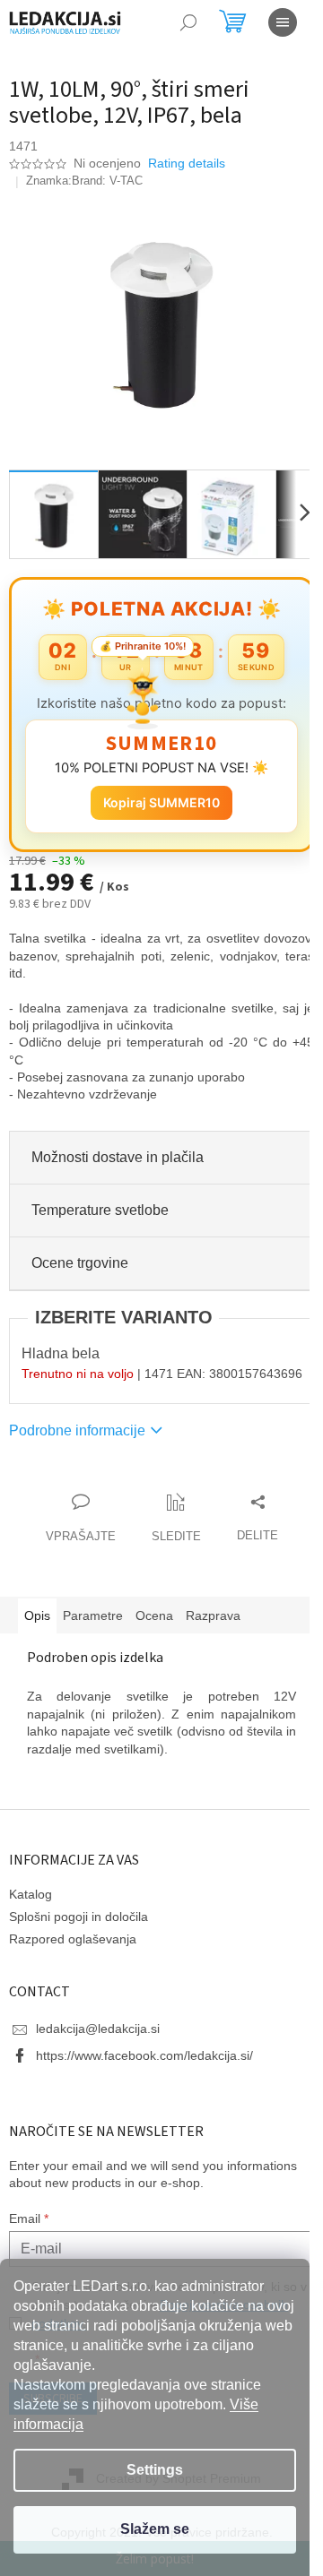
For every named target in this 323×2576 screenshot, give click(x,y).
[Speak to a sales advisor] (74, 1527)
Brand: (107, 181)
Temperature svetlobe (100, 1200)
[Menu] (283, 22)
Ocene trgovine (80, 1253)
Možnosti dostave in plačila (118, 1147)
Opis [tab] (37, 1623)
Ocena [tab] (154, 1623)
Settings (155, 2470)
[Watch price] (169, 1527)
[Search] (188, 22)
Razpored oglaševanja (73, 1946)
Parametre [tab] (93, 1623)
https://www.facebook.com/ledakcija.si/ (144, 2063)
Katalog (31, 1901)
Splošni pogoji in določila (79, 1924)
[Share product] (250, 1527)
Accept (155, 2530)
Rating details (187, 163)
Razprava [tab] (213, 1623)
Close (111, 1491)
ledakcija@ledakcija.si (98, 2036)
